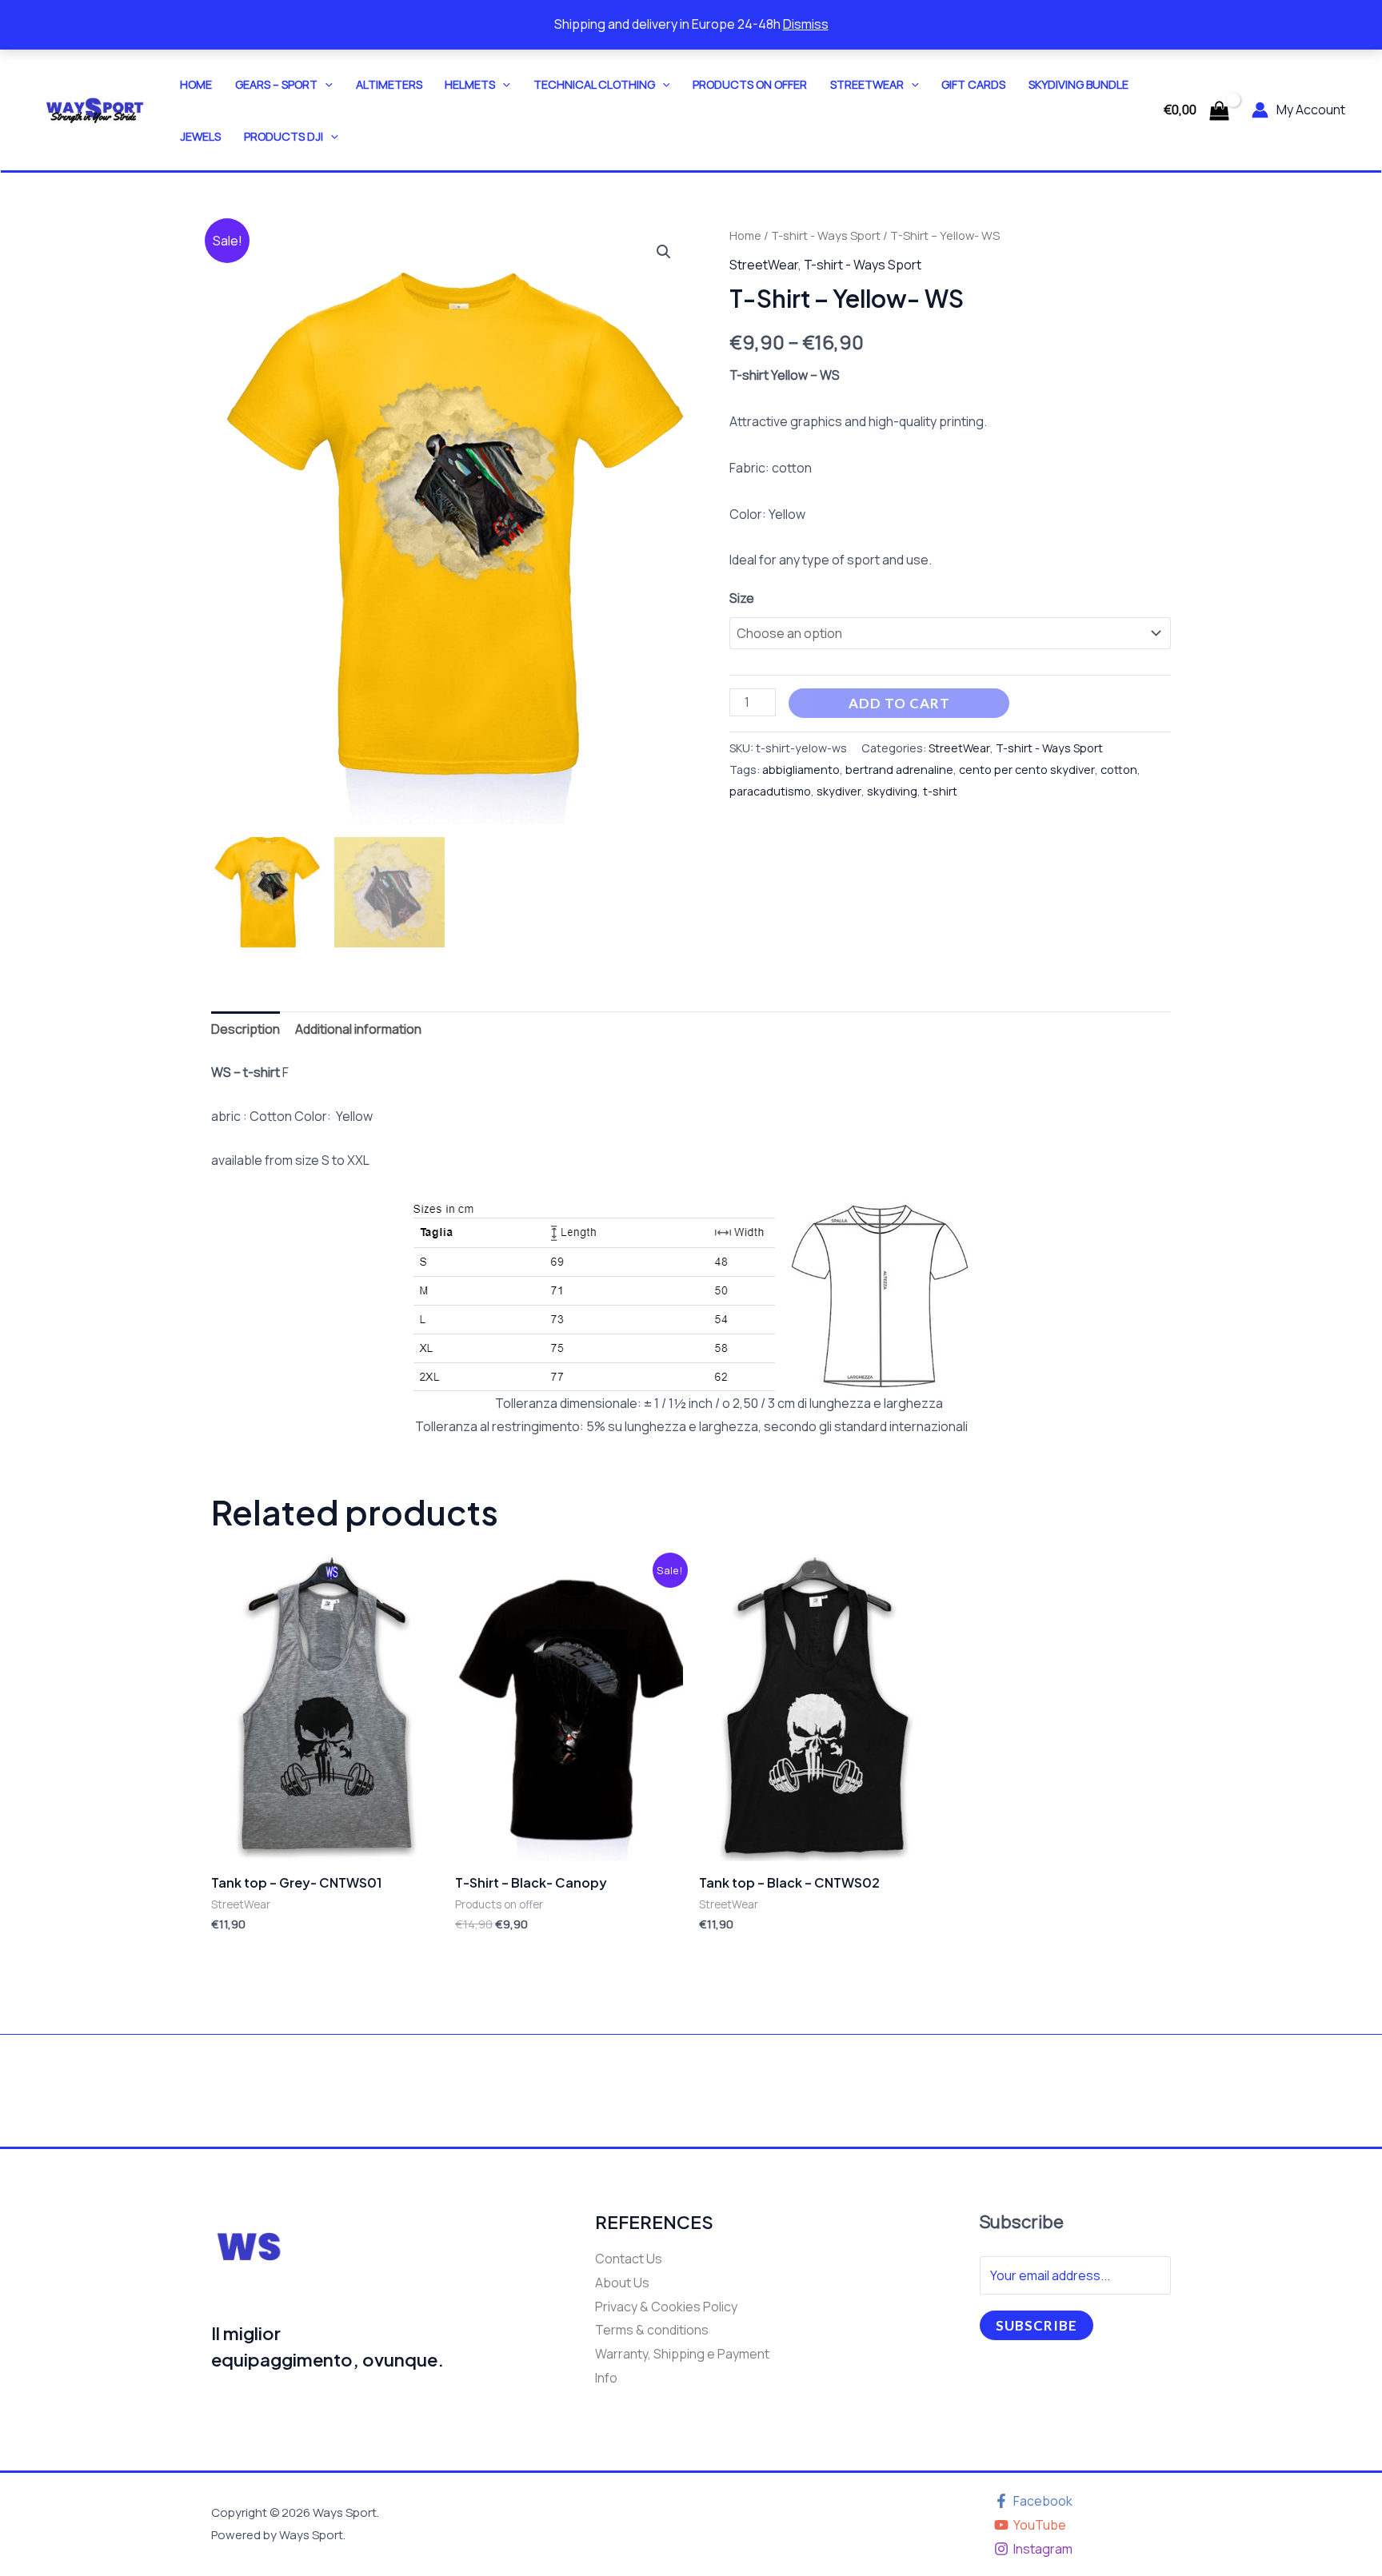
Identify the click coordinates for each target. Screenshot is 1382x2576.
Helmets (470, 84)
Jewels (200, 136)
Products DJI (284, 136)
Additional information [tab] (358, 1029)
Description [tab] (246, 1029)
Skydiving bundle (1078, 84)
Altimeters (389, 84)
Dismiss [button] (806, 24)
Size (742, 598)
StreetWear (867, 84)
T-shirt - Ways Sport (826, 235)
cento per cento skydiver (1027, 770)
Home (196, 84)
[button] (325, 84)
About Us (622, 2283)
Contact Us (629, 2259)
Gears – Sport (276, 84)
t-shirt (940, 791)
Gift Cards (973, 84)
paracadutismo (770, 791)
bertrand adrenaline (899, 770)
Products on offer (750, 84)
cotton (1119, 770)
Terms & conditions (652, 2330)
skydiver (839, 791)
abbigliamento (801, 770)
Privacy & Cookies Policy (666, 2307)
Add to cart (899, 703)
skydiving (892, 791)
